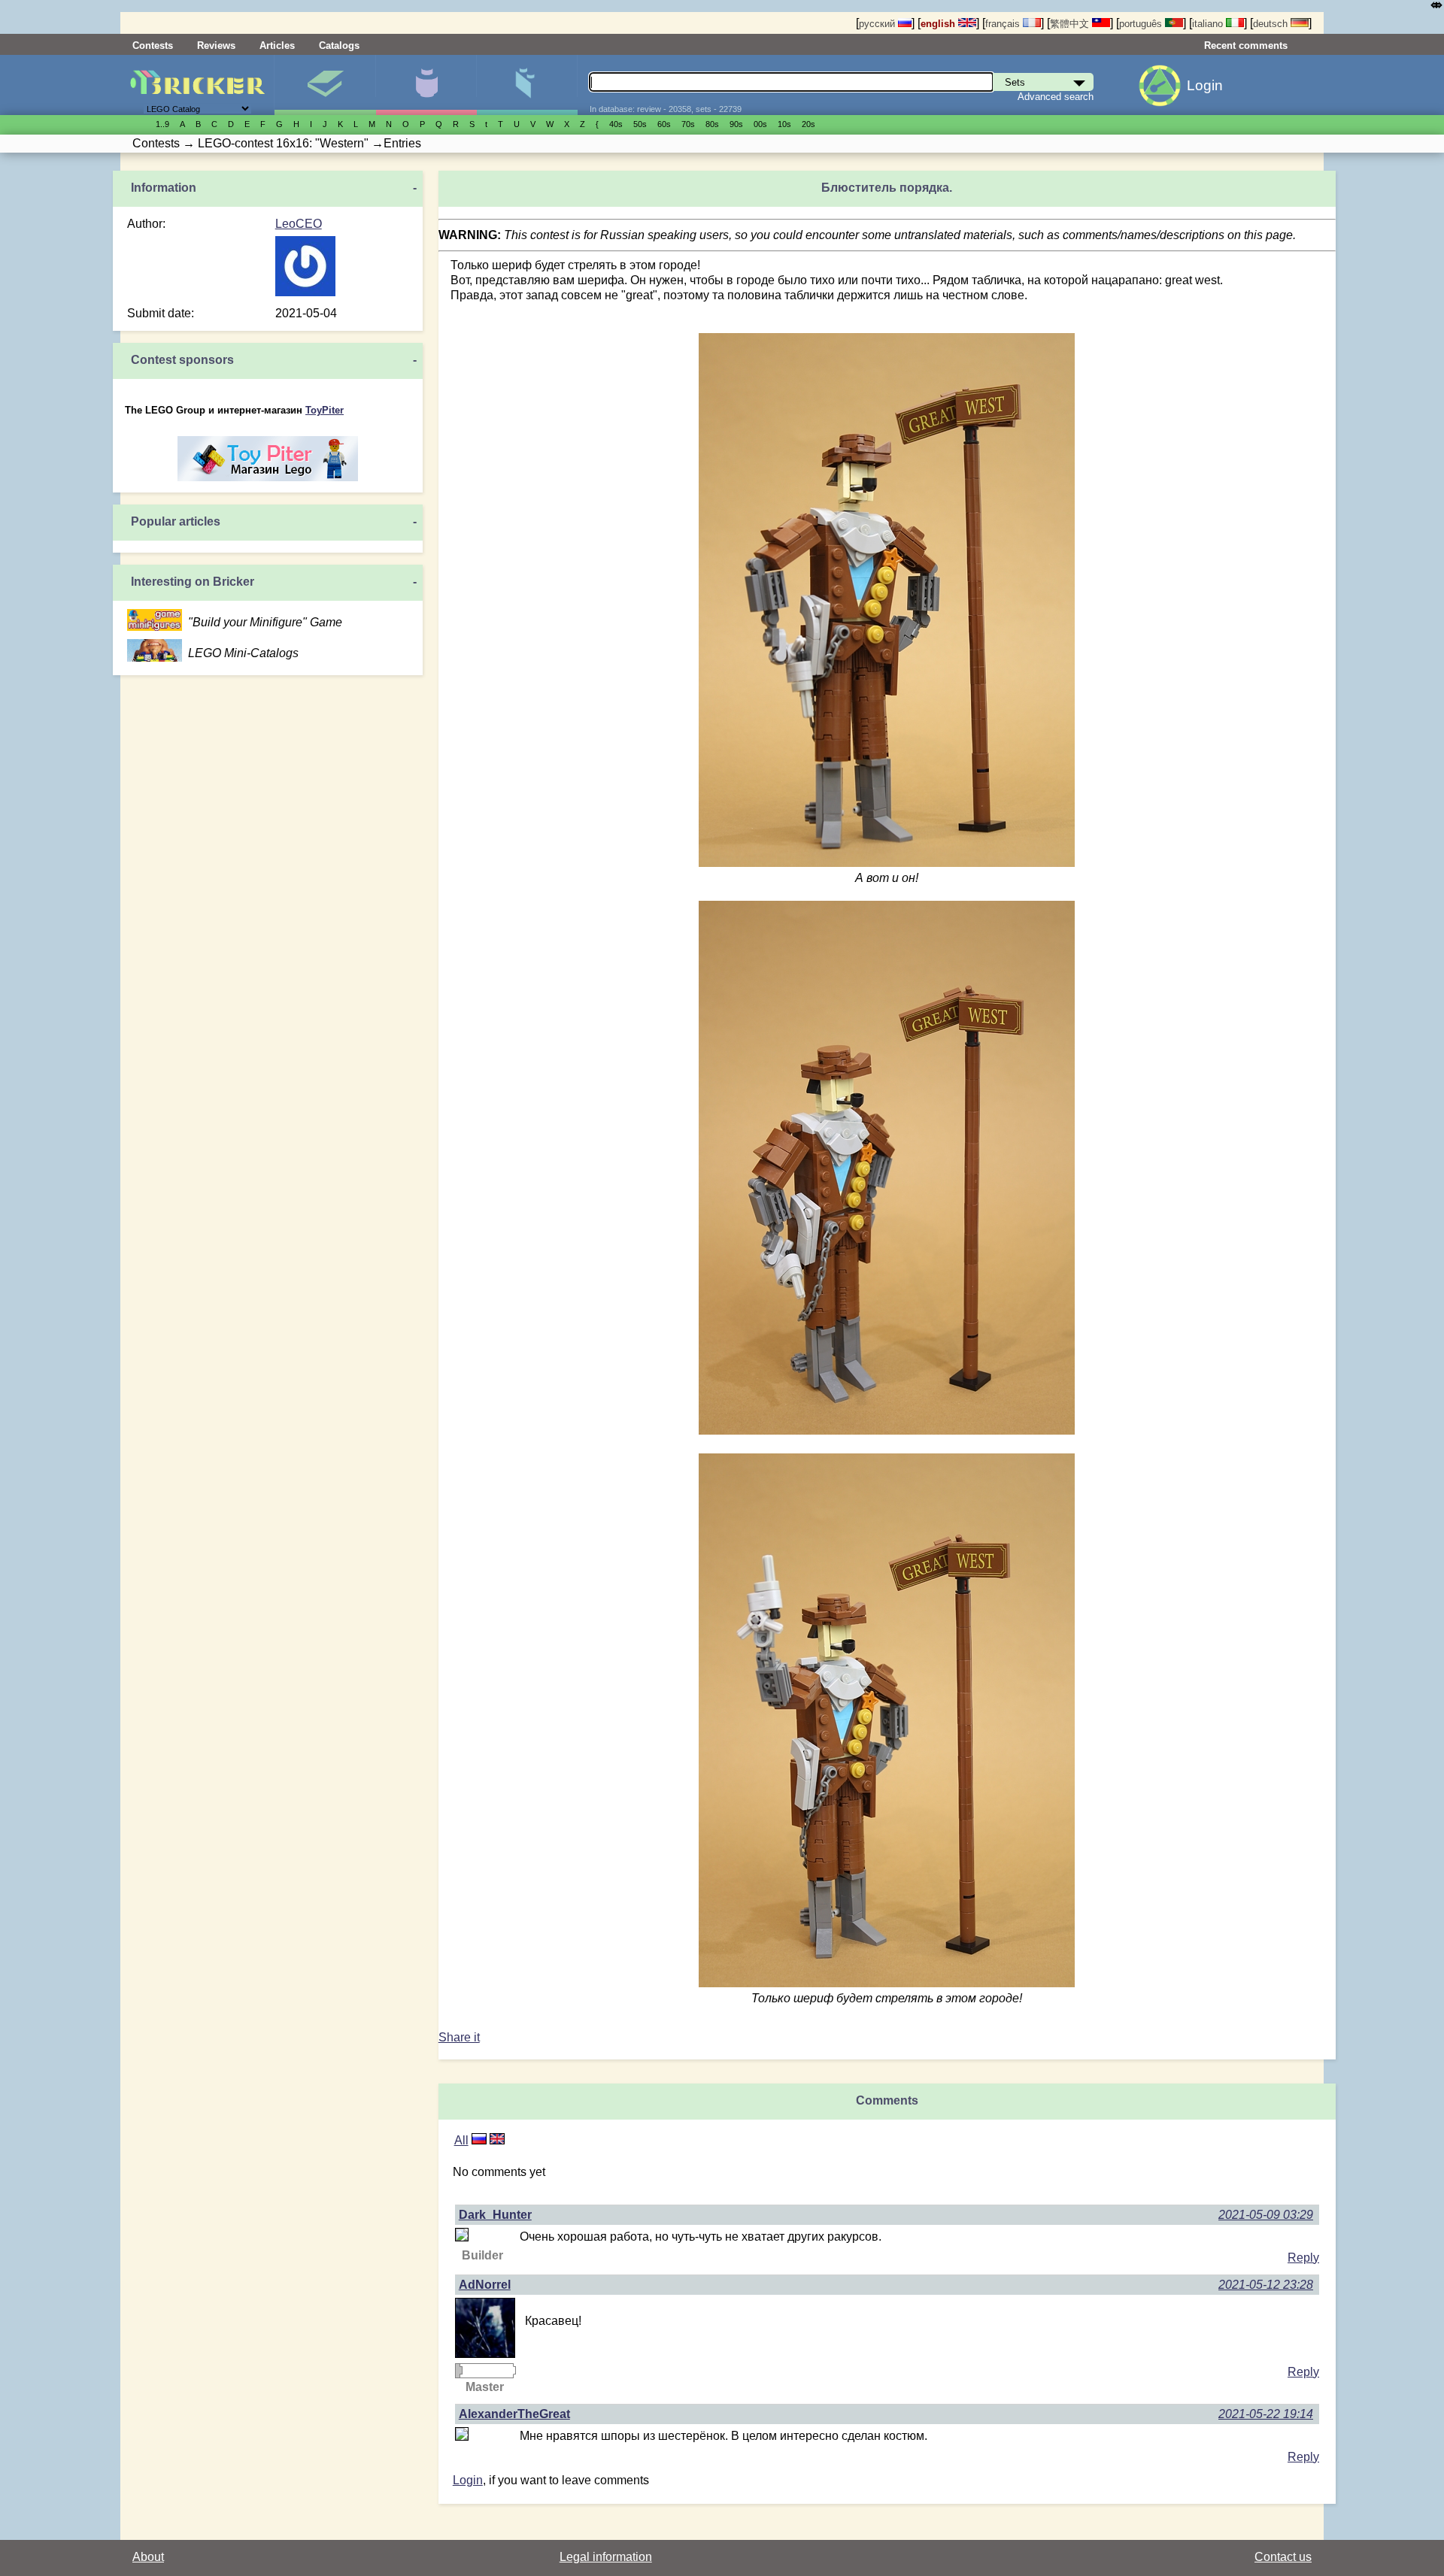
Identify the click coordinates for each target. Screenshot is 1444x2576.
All (461, 2140)
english (939, 24)
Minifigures (426, 85)
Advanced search (1056, 97)
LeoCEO (299, 224)
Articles (277, 45)
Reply (1303, 2258)
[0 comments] (497, 2140)
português (1142, 24)
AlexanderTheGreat (514, 2414)
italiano (1209, 24)
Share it (459, 2037)
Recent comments (1246, 45)
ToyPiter (325, 410)
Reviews (216, 45)
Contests (153, 45)
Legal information (606, 2557)
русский (878, 24)
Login (1205, 85)
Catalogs (339, 45)
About (148, 2557)
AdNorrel (485, 2285)
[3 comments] (479, 2140)
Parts (527, 85)
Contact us (1283, 2557)
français (1004, 24)
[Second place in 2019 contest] (458, 2371)
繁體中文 (1071, 24)
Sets (325, 85)
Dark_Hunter (495, 2215)
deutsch (1272, 24)
